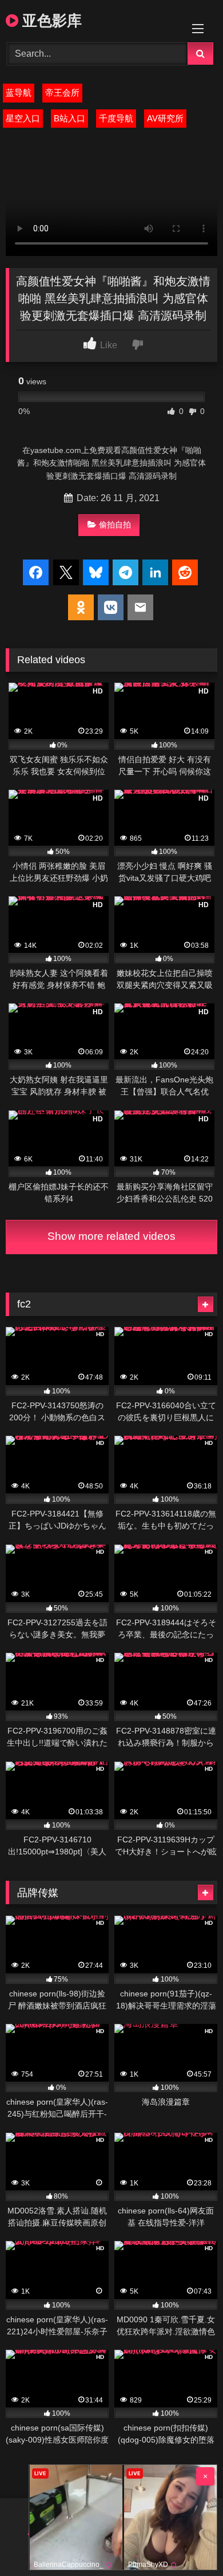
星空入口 (23, 118)
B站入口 (69, 118)
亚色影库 (50, 20)
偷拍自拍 (115, 525)
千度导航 (116, 118)
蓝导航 (19, 92)
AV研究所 (165, 118)
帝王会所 (62, 92)
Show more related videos (111, 1236)
